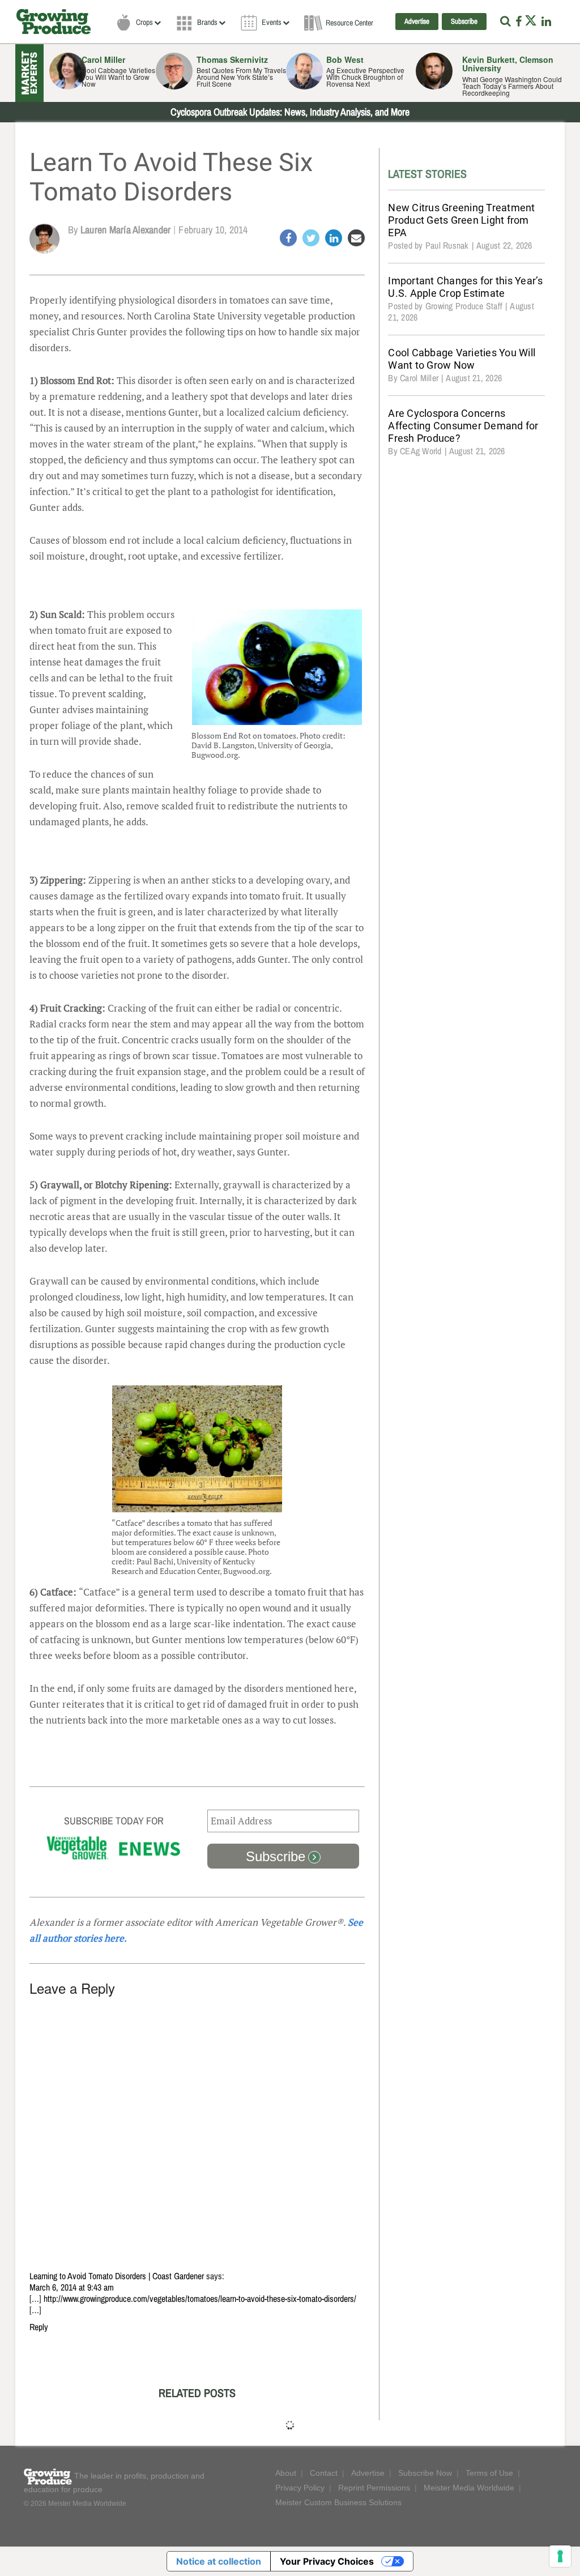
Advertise (417, 22)
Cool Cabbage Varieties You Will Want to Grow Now (462, 359)
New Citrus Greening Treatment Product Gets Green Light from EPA (461, 220)
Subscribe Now (425, 2473)
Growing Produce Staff (464, 306)
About (286, 2473)
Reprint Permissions (374, 2488)
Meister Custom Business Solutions (338, 2502)
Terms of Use (489, 2473)
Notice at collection (219, 2561)
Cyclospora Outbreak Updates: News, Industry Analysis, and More (290, 112)
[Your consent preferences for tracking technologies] (560, 2556)
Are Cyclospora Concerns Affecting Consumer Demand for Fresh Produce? (463, 426)
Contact (324, 2473)
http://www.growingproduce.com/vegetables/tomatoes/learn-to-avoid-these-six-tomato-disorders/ (200, 2299)
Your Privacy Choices (327, 2561)
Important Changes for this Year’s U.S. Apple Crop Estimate (465, 287)
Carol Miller (419, 378)
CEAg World (421, 451)
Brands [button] (207, 22)
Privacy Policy (300, 2488)
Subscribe (464, 22)
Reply (39, 2327)
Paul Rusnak (447, 246)
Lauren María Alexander (126, 230)
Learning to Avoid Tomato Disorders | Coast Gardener (117, 2276)
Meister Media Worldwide (469, 2488)
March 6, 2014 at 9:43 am (72, 2288)
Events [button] (272, 22)
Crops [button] (144, 22)
